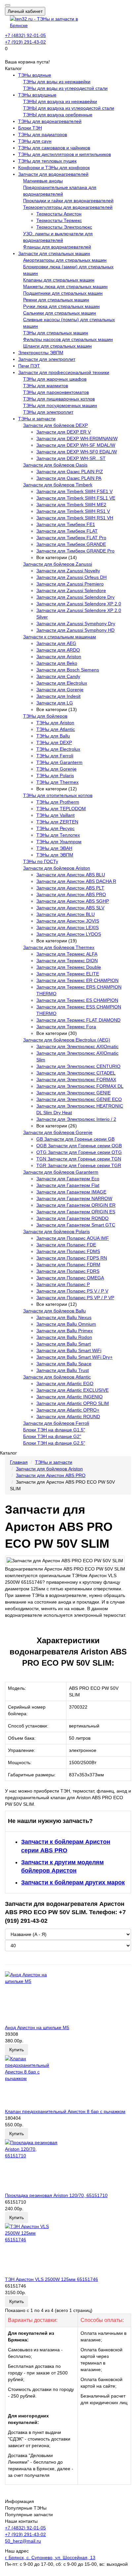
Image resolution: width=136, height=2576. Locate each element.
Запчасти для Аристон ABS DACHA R (76, 881)
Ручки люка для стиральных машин (61, 306)
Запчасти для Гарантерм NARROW (74, 1198)
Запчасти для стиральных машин (54, 253)
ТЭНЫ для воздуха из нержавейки (60, 101)
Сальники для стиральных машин (60, 313)
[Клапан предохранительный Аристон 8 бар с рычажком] (68, 2082)
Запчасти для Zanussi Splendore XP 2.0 (79, 604)
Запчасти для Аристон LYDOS (69, 934)
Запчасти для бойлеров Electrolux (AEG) (67, 1040)
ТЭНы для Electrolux (58, 749)
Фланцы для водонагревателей (57, 247)
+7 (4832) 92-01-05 (25, 35)
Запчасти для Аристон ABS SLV (70, 908)
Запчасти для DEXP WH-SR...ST (71, 458)
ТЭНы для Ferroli (55, 756)
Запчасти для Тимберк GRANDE (71, 544)
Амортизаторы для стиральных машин (65, 260)
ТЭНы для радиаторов (43, 134)
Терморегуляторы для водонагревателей (68, 207)
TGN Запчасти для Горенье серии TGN (79, 1159)
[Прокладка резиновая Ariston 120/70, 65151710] (68, 2166)
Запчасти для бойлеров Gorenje (58, 1132)
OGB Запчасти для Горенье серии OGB (79, 1146)
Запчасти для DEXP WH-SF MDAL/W (76, 445)
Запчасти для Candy (58, 676)
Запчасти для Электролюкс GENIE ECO (79, 1099)
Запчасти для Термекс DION (67, 961)
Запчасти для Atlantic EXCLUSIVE (72, 1390)
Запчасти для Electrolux (62, 683)
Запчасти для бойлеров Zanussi (58, 564)
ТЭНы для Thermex (57, 782)
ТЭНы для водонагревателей (50, 121)
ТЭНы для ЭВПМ (55, 855)
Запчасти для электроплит (47, 359)
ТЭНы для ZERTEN (57, 822)
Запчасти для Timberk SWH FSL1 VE (76, 498)
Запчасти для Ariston (59, 657)
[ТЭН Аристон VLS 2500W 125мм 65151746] (68, 2250)
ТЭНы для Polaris (55, 776)
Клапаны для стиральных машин (59, 280)
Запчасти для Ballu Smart (64, 1344)
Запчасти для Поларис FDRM (68, 1265)
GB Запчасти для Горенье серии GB (75, 1139)
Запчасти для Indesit (58, 696)
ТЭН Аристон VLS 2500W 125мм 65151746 (51, 2279)
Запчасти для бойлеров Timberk (58, 485)
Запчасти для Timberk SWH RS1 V (73, 511)
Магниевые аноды (43, 181)
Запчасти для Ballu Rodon (64, 1337)
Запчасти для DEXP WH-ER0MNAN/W (77, 438)
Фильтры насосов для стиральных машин (68, 339)
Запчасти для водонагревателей (53, 174)
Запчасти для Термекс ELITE (68, 974)
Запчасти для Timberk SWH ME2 (71, 505)
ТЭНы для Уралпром (59, 842)
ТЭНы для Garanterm (59, 762)
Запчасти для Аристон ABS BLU (71, 875)
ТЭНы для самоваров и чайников (54, 148)
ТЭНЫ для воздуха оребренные (58, 115)
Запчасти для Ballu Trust (63, 1370)
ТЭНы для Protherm (58, 802)
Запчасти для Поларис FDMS (68, 1251)
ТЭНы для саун (35, 141)
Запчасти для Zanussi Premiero (70, 584)
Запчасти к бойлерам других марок (73, 1882)
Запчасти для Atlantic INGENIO (69, 1397)
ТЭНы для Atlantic (56, 729)
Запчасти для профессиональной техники (64, 372)
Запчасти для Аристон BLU (66, 914)
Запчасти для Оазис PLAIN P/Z (70, 472)
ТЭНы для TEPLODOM (61, 809)
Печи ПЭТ (29, 366)
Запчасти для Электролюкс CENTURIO (78, 1066)
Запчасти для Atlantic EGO (65, 1383)
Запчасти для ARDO (58, 650)
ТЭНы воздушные (37, 95)
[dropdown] (8, 5)
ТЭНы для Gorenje (56, 769)
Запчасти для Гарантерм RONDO (72, 1218)
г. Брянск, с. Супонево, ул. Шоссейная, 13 (50, 2557)
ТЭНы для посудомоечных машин (60, 405)
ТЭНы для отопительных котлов (58, 795)
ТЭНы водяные (35, 75)
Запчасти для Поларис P (63, 1284)
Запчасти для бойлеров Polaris (56, 1231)
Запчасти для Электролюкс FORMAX (76, 1080)
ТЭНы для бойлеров (45, 716)
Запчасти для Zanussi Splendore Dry (75, 597)
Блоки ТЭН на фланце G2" (52, 1436)
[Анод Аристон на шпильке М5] (68, 1998)
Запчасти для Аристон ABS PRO (71, 894)
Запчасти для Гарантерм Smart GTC (76, 1225)
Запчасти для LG (55, 703)
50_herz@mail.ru (23, 2541)
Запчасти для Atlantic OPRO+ (68, 1410)
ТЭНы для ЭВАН (54, 848)
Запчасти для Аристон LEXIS (68, 928)
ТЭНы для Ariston (55, 723)
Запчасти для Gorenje (60, 690)
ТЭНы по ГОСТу (41, 861)
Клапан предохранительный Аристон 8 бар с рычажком (65, 2111)
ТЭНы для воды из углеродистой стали (65, 88)
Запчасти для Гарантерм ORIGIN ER (76, 1205)
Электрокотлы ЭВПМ (41, 353)
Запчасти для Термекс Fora (66, 1027)
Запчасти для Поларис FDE (66, 1245)
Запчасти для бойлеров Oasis (55, 465)
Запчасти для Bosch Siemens (68, 670)
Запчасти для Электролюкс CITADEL (76, 1073)
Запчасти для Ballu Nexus (64, 1317)
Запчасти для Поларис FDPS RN (72, 1258)
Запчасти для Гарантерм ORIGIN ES (76, 1212)
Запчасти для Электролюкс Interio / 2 (76, 1119)
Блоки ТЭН (30, 128)
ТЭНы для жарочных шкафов (55, 379)
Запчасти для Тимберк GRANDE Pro (75, 551)
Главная (19, 1462)
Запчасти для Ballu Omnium (66, 1324)
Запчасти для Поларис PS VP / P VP (75, 1298)
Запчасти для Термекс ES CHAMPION (77, 1000)
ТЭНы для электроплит (48, 412)
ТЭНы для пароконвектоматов (56, 392)
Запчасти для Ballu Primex (65, 1331)
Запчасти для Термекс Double (69, 967)
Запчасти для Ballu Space (64, 1364)
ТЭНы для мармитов (46, 386)
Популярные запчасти (29, 2515)
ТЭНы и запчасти (37, 419)
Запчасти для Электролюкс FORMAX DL (80, 1086)
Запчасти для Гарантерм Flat (68, 1185)
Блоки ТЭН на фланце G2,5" (54, 1443)
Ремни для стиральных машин (56, 300)
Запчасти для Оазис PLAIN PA (69, 478)
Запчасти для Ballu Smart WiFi (69, 1350)
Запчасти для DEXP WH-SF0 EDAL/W (77, 452)
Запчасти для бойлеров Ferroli (56, 1423)
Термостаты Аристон (59, 214)
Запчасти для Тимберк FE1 (66, 524)
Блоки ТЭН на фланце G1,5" (54, 1430)
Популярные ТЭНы (26, 2508)
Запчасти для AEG (56, 643)
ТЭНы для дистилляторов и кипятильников (65, 154)
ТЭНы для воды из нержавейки (57, 82)
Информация (19, 2501)
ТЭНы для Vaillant (55, 815)
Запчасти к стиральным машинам (60, 637)
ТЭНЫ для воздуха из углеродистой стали (69, 108)
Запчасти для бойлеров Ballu (54, 1311)
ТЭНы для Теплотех (58, 835)
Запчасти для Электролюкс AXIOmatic (77, 1046)
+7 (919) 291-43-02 (25, 42)
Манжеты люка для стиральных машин (65, 286)
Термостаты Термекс (59, 220)
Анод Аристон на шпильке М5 (37, 2027)
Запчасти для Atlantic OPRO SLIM (73, 1403)
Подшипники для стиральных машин (63, 293)
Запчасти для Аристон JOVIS (68, 921)
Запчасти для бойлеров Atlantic (57, 1377)
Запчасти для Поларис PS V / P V (72, 1291)
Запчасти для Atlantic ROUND (68, 1417)
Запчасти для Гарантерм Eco (68, 1179)
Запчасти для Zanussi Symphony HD (75, 630)
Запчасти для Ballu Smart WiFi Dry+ (74, 1357)
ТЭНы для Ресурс (55, 828)
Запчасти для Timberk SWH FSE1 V (74, 491)
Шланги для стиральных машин (57, 346)
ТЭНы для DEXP (54, 742)
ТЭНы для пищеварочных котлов (59, 399)
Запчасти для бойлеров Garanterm (61, 1172)
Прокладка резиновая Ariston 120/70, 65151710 (56, 2195)
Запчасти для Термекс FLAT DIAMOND (78, 1020)
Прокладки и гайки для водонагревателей (68, 201)
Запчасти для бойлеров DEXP (55, 425)
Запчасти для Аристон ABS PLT (70, 888)
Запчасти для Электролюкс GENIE (73, 1093)
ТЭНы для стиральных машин (56, 333)
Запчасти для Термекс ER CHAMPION (77, 980)
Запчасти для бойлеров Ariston (57, 868)
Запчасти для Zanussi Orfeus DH (71, 577)
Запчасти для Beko (57, 663)
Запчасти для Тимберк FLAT (67, 531)
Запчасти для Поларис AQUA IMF (73, 1238)
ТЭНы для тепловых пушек (47, 161)
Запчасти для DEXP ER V (64, 432)
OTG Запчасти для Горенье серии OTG (79, 1152)
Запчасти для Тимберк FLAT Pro (71, 538)
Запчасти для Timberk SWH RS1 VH (75, 518)
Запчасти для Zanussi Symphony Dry (76, 624)
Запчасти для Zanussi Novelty (68, 571)
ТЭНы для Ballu (53, 736)
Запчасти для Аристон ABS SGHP (73, 901)
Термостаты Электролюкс (64, 227)
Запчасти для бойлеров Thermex (59, 947)
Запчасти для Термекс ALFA (67, 954)
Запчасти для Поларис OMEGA (70, 1278)
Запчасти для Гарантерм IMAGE (71, 1192)
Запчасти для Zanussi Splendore (71, 590)
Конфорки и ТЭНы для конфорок (54, 168)
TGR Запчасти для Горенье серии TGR (79, 1165)
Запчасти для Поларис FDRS (68, 1271)
